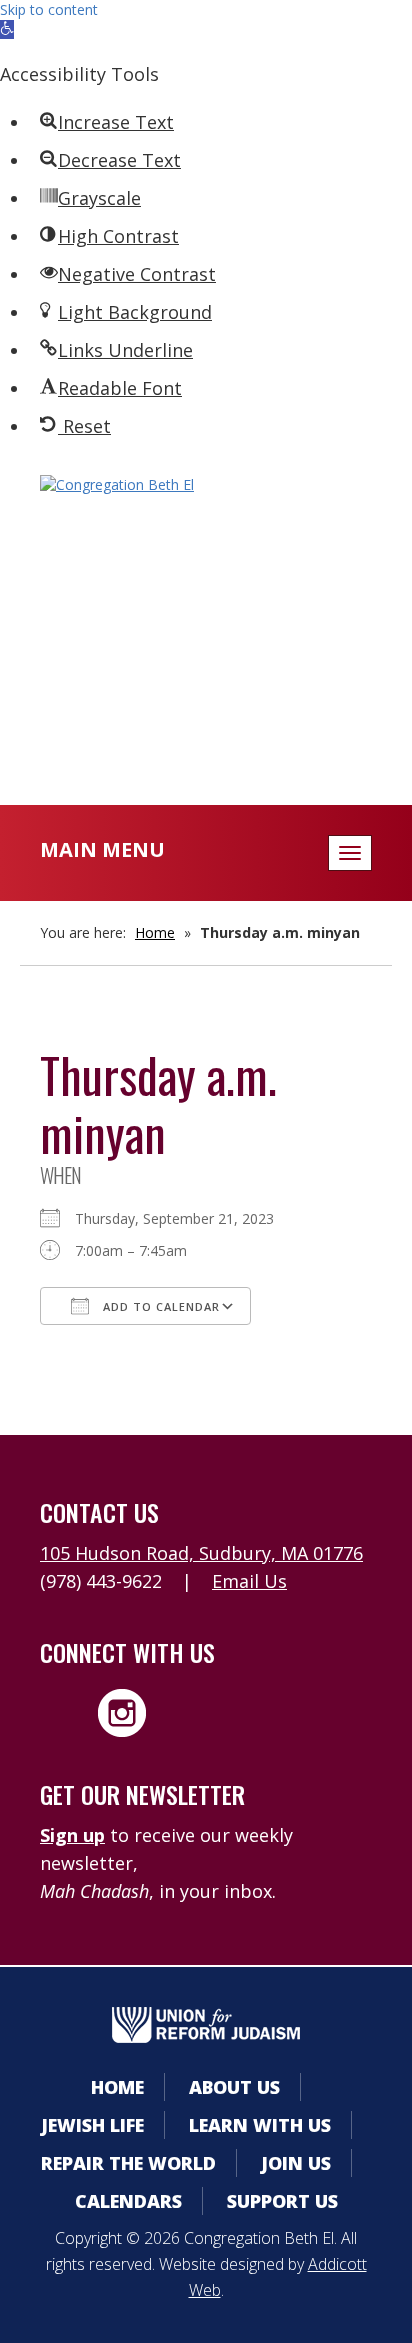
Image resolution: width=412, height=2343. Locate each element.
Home (155, 932)
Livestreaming (206, 709)
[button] (7, 29)
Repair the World (128, 2163)
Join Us (296, 2163)
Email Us (249, 1581)
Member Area (206, 589)
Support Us (282, 2201)
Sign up (72, 1835)
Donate (206, 669)
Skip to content (49, 9)
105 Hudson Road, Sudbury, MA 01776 (201, 1553)
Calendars (206, 629)
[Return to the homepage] (206, 485)
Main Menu (102, 849)
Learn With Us (260, 2125)
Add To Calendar (159, 1306)
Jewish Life (92, 2125)
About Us (234, 2087)
